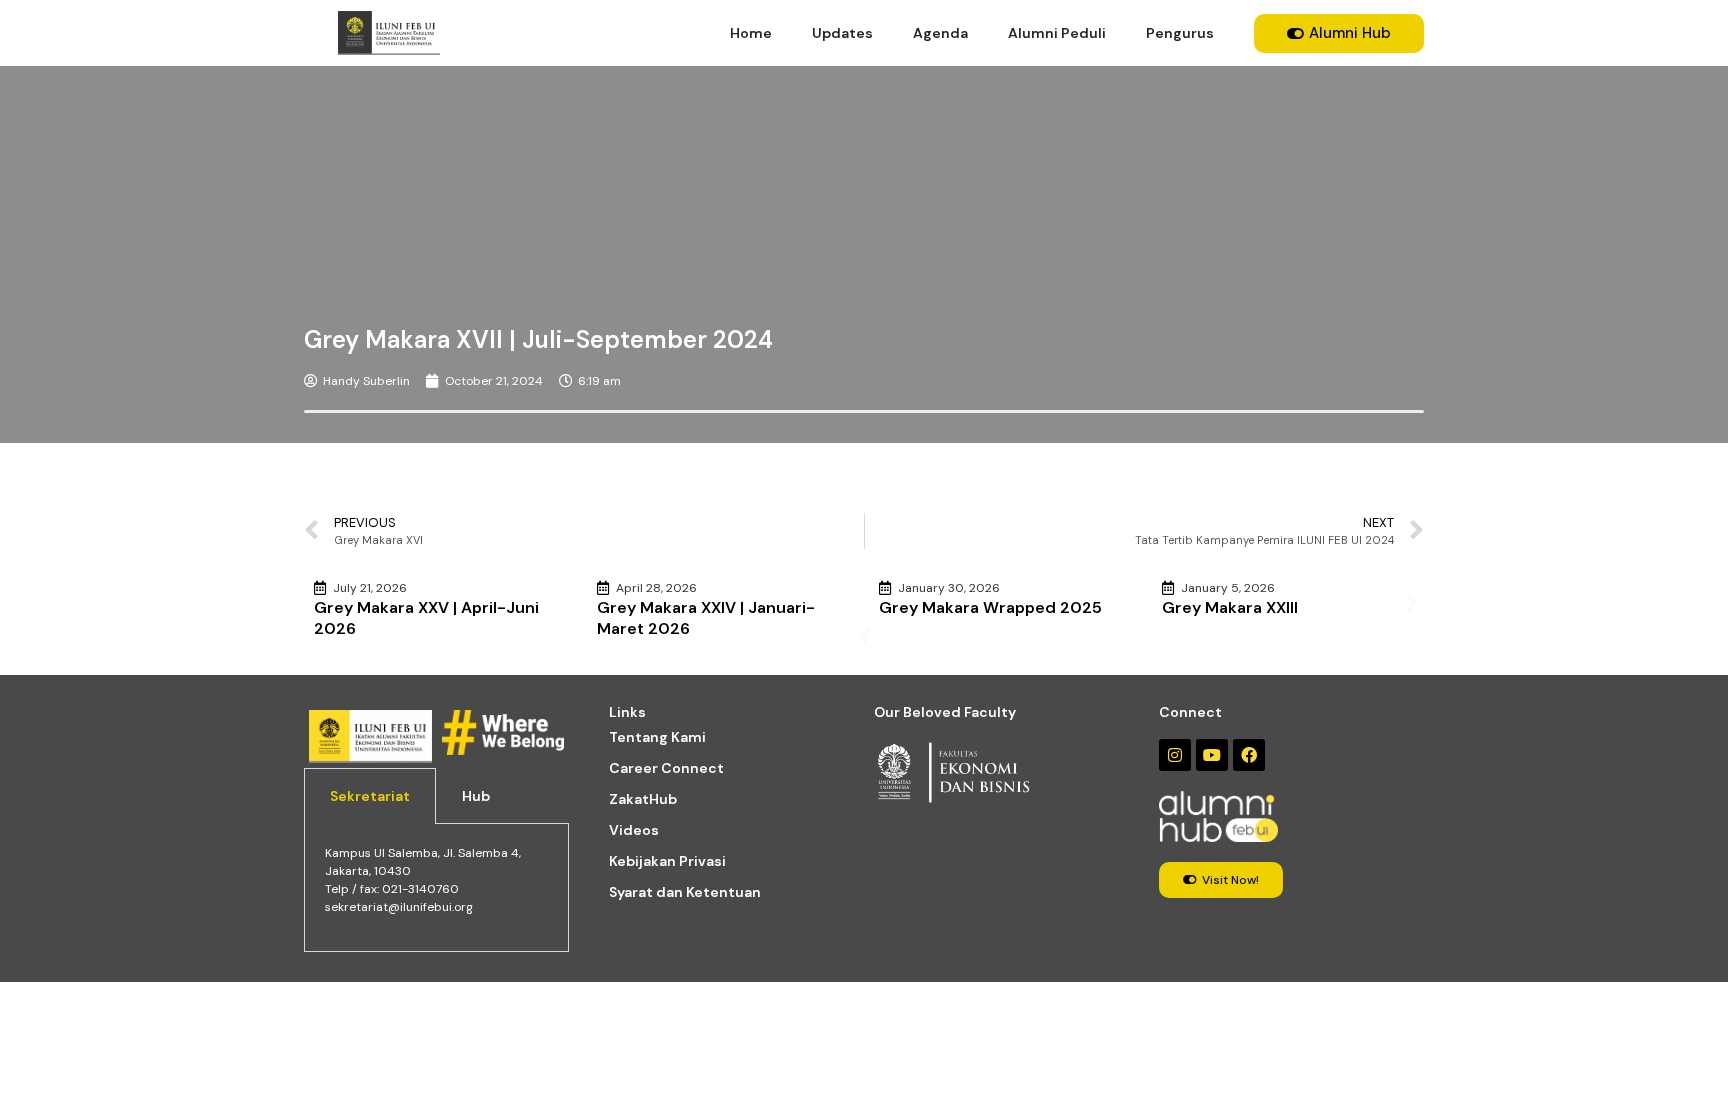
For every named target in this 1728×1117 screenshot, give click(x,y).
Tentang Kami (657, 737)
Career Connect (666, 768)
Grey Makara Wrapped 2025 (990, 607)
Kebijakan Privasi (667, 861)
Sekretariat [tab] (370, 796)
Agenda (940, 33)
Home (751, 33)
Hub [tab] (476, 796)
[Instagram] (1175, 755)
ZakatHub (643, 799)
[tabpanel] (436, 887)
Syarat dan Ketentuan (685, 892)
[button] (864, 637)
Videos (634, 830)
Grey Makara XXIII (1230, 607)
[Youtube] (1212, 755)
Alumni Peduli (1057, 33)
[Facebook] (1249, 755)
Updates (842, 33)
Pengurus (1180, 33)
